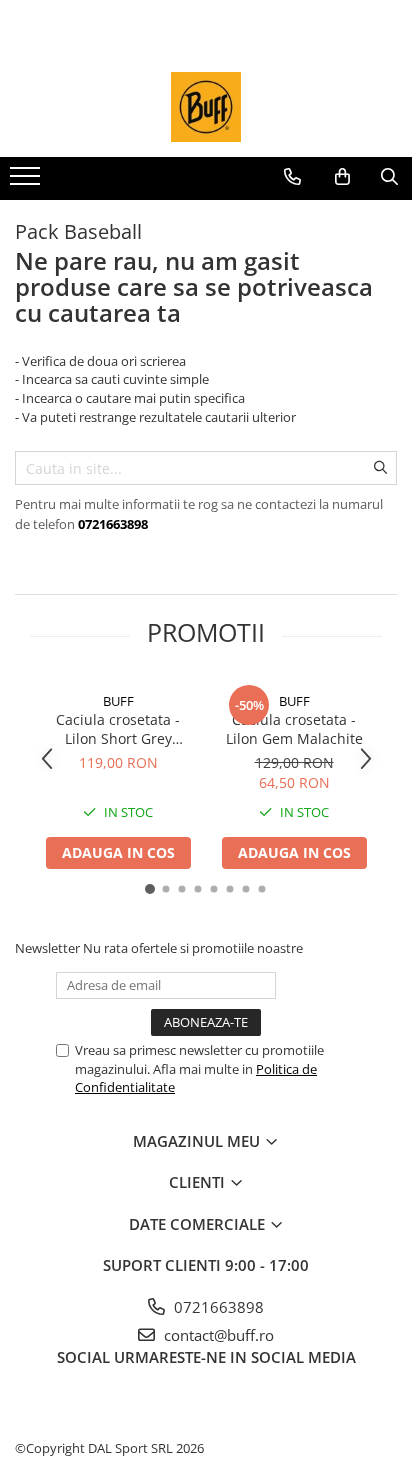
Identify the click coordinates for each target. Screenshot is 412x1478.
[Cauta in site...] (389, 177)
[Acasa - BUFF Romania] (206, 107)
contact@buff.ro (217, 1335)
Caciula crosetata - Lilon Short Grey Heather (118, 729)
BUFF (118, 701)
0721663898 (217, 1307)
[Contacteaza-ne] (292, 177)
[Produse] (27, 182)
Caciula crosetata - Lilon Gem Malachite (294, 729)
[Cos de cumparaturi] (342, 177)
